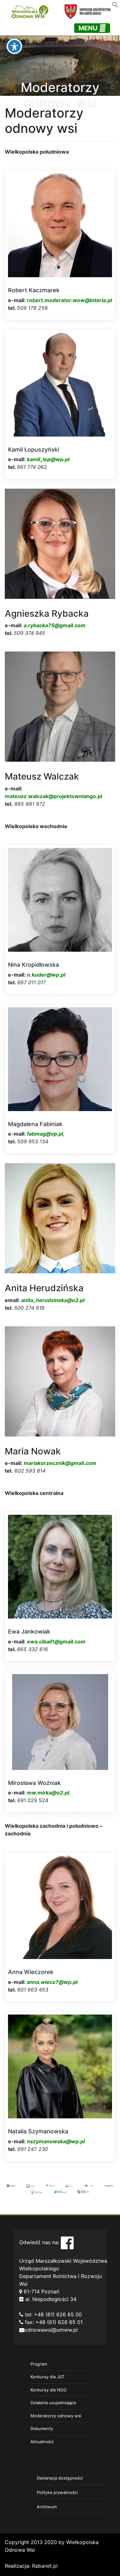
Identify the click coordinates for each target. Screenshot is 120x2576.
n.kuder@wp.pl (46, 975)
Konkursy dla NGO (48, 2390)
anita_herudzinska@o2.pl (53, 1300)
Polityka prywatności (57, 2492)
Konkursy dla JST (47, 2377)
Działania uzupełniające (53, 2403)
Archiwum (47, 2507)
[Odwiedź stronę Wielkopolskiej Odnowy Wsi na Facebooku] (67, 2242)
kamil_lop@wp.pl (48, 459)
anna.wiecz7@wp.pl (52, 1982)
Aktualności (42, 2442)
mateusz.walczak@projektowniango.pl (53, 796)
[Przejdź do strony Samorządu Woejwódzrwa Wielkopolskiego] (11, 2185)
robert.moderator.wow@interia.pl (69, 300)
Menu (89, 28)
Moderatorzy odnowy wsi (56, 2416)
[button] (115, 4)
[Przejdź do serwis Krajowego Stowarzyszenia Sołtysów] (83, 2191)
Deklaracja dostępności (60, 2478)
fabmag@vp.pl (45, 1134)
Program (39, 2364)
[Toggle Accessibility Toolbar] (14, 46)
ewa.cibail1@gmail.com (56, 1642)
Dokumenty (42, 2428)
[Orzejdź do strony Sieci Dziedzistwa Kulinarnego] (31, 2185)
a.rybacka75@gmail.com (55, 625)
